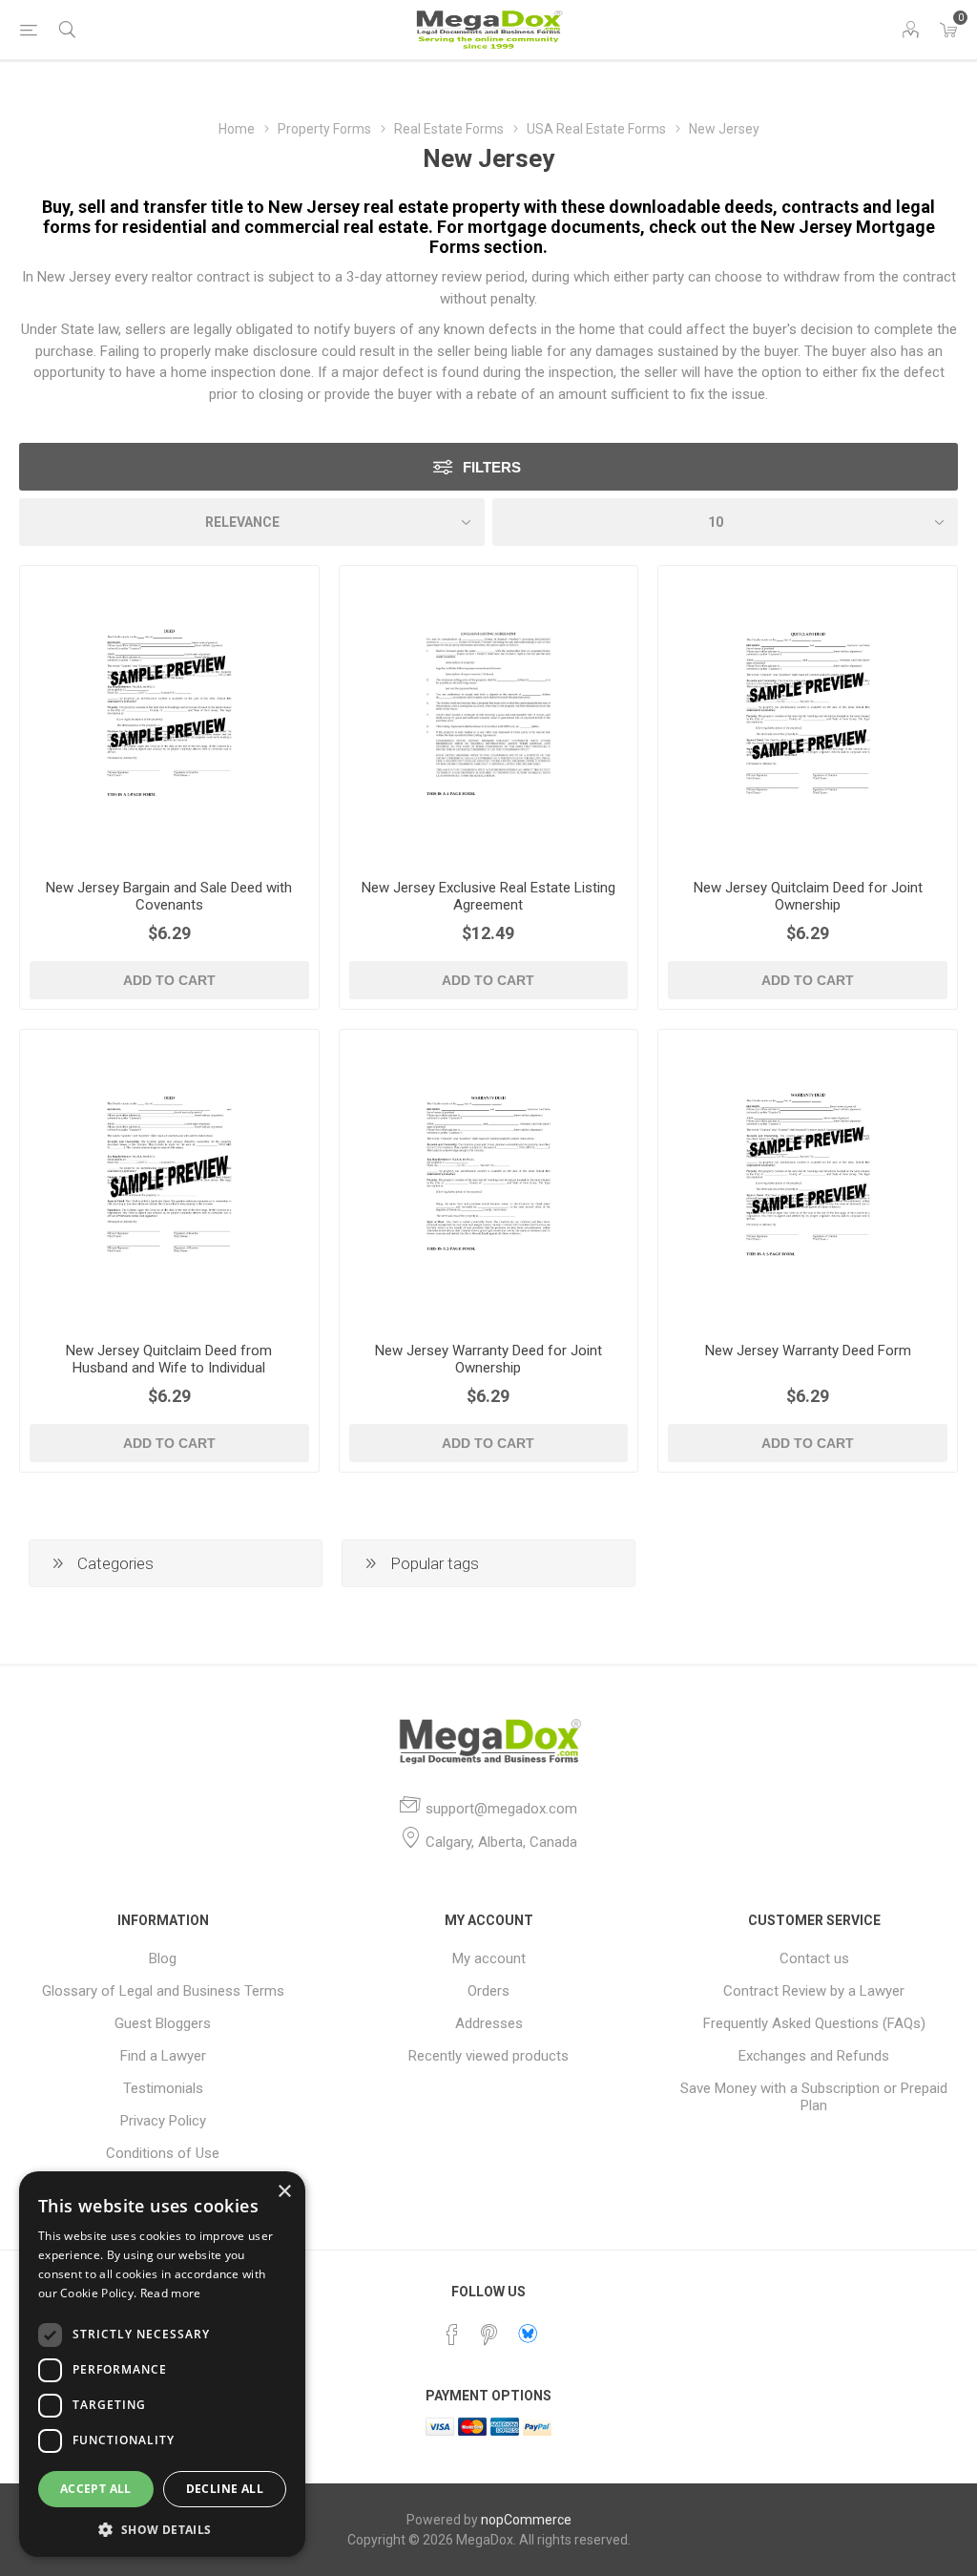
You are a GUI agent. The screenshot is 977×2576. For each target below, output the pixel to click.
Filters (492, 467)
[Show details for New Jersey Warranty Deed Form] (808, 1179)
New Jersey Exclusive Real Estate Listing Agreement (488, 896)
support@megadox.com (501, 1809)
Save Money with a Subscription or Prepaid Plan (814, 2097)
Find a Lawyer (163, 2056)
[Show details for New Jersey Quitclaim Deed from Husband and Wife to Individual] (169, 1179)
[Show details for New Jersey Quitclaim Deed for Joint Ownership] (808, 715)
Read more (171, 2293)
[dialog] (162, 2364)
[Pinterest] (488, 2335)
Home (237, 129)
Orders (488, 1991)
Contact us (814, 1958)
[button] (162, 2529)
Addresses (489, 2023)
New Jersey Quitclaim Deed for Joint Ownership (808, 896)
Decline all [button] (225, 2489)
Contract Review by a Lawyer (814, 1991)
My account (489, 1958)
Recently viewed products (488, 2056)
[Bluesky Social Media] (528, 2334)
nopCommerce (526, 2520)
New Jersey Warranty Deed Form (808, 1351)
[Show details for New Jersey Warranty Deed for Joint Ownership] (489, 1179)
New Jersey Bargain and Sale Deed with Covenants (169, 896)
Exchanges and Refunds (814, 2056)
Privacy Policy (163, 2121)
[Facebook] (452, 2335)
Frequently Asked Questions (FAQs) (814, 2023)
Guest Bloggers (163, 2023)
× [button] (284, 2192)
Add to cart (169, 980)
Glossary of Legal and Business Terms (163, 1991)
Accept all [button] (96, 2489)
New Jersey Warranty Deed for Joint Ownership (488, 1359)
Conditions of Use (163, 2153)
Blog (163, 1958)
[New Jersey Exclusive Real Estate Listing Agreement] (489, 715)
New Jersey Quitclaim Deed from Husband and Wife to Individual (169, 1359)
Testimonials (163, 2088)
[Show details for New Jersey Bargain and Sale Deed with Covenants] (169, 715)
